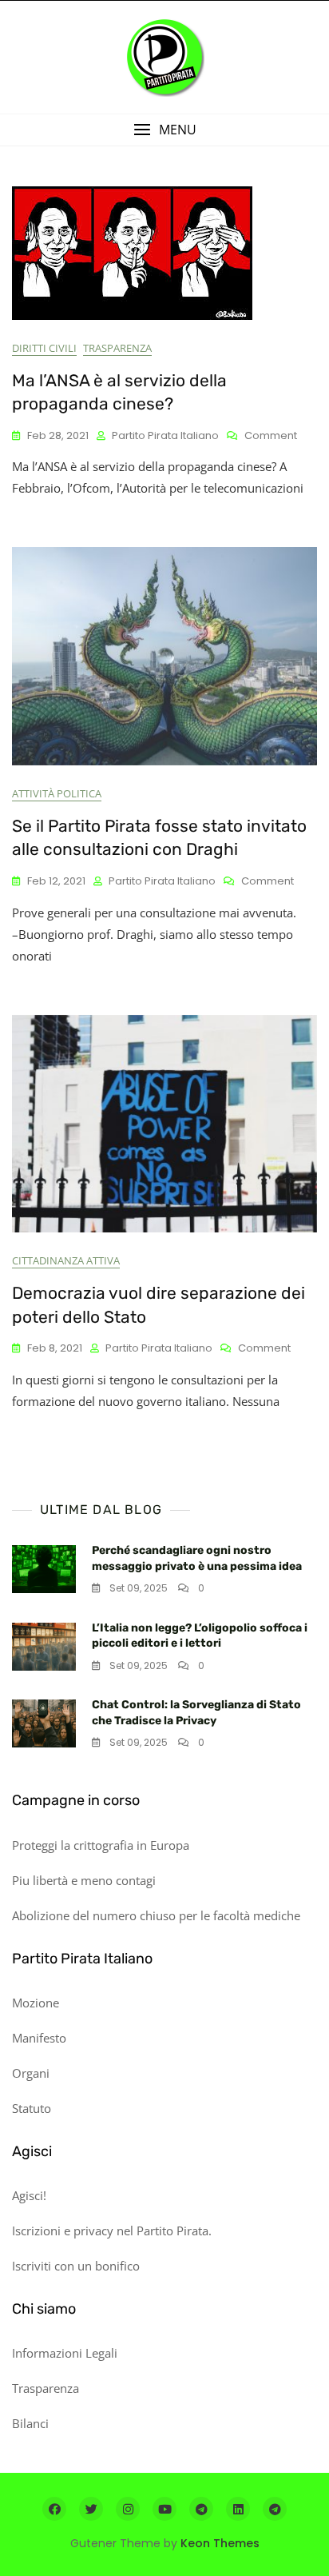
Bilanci (30, 2423)
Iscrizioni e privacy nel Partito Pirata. (112, 2231)
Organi (31, 2073)
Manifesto (39, 2038)
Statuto (32, 2108)
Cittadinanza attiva (66, 1260)
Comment (271, 436)
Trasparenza (117, 348)
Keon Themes (220, 2543)
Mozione (36, 2003)
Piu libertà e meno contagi (84, 1880)
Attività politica (57, 793)
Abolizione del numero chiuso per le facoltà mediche (156, 1915)
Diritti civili (44, 348)
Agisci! (29, 2195)
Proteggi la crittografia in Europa (101, 1845)
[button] (164, 130)
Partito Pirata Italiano (165, 435)
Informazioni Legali (65, 2353)
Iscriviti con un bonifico (76, 2266)
